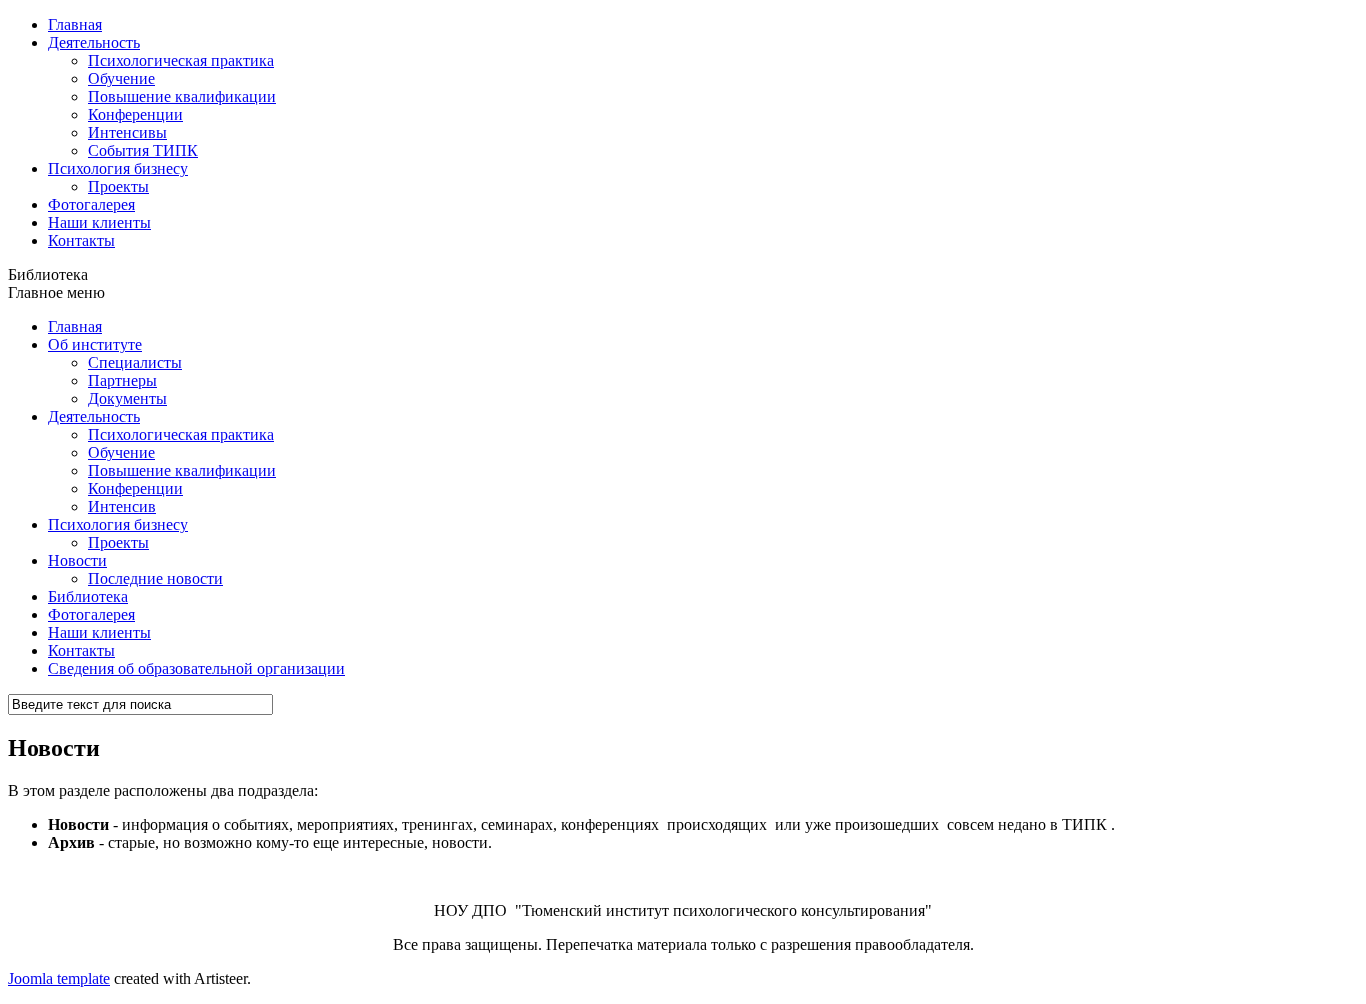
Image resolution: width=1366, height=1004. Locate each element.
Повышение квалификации (182, 96)
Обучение (121, 78)
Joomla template (59, 978)
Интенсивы (127, 132)
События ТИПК (143, 150)
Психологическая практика (181, 60)
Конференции (135, 114)
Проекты (118, 186)
